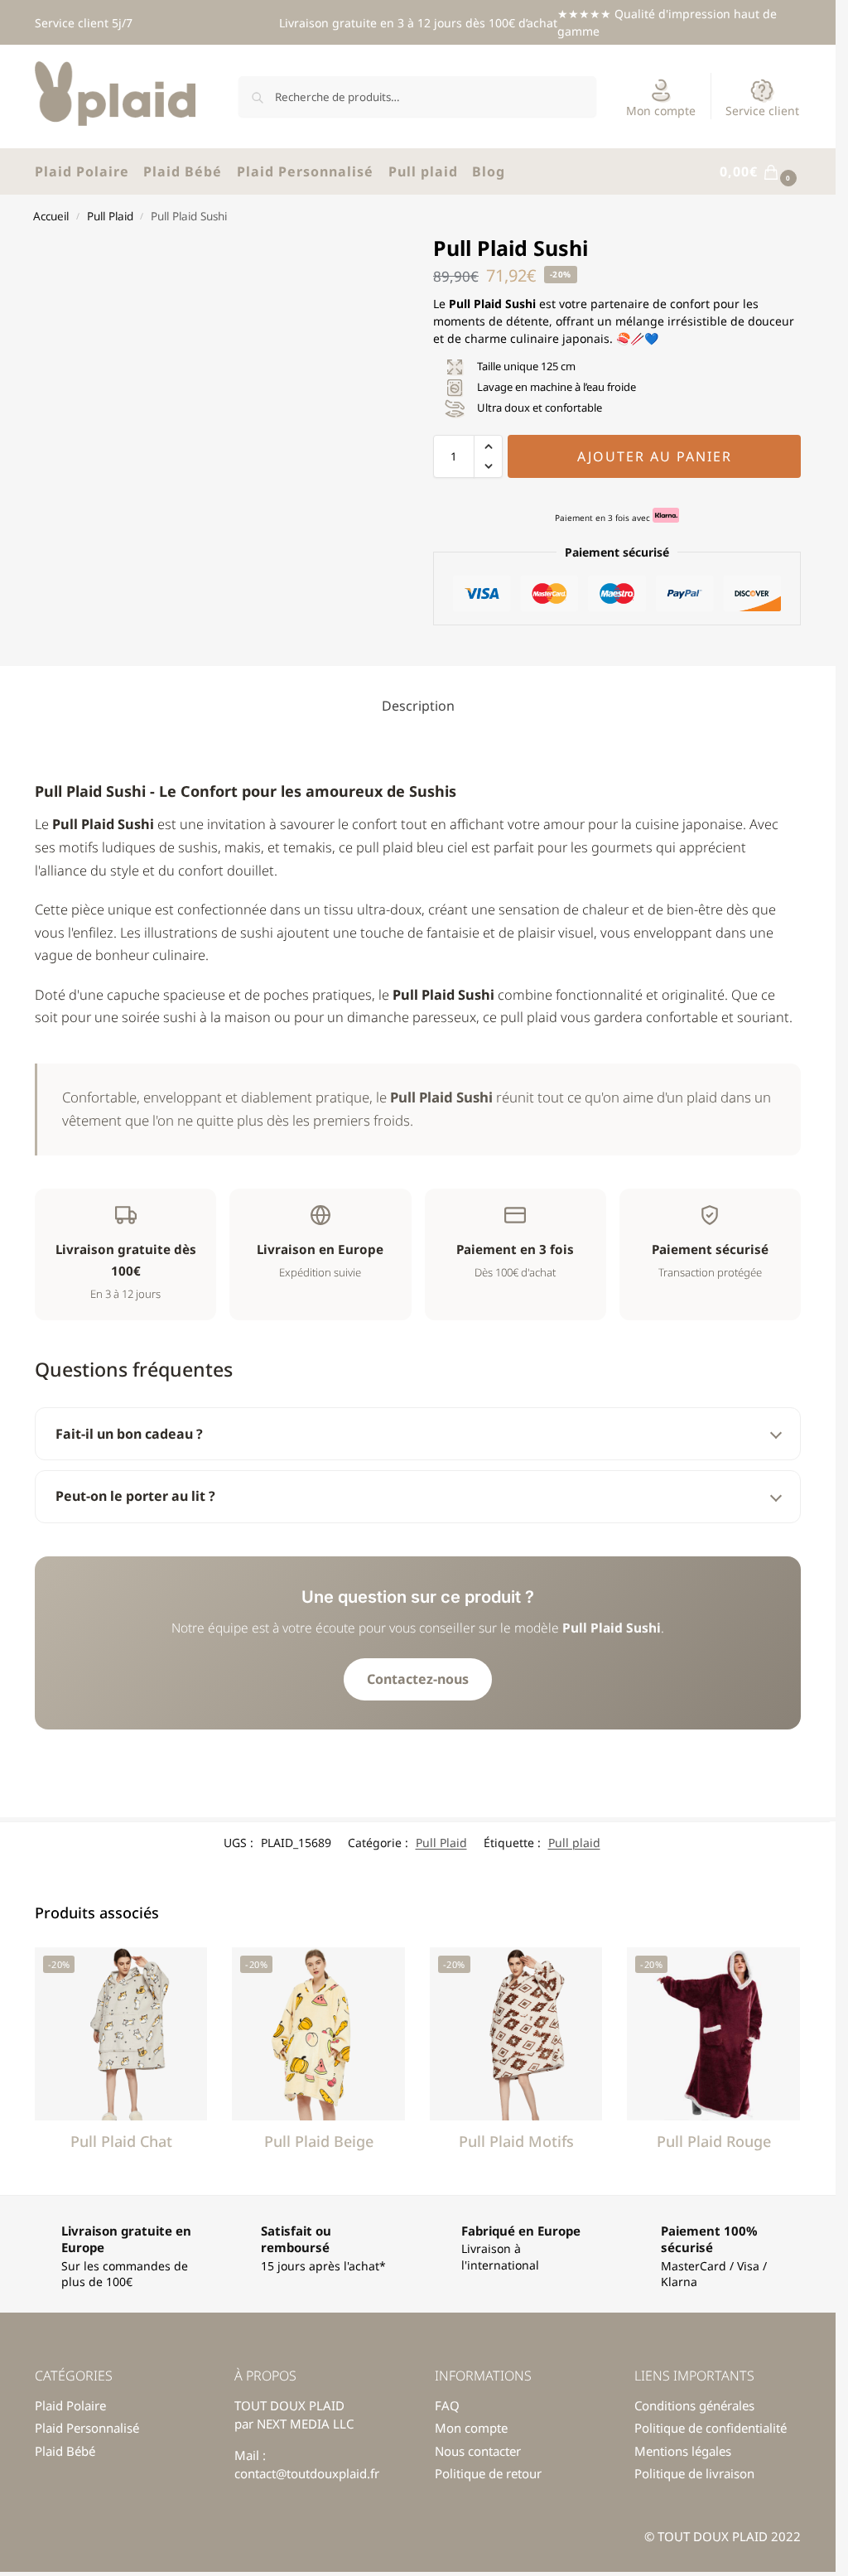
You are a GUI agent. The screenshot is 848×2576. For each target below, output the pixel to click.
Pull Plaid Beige (319, 2141)
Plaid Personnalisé (87, 2428)
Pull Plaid (110, 216)
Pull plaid (574, 1843)
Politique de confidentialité (711, 2428)
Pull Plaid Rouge (714, 2141)
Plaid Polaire (70, 2405)
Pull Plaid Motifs (516, 2141)
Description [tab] (418, 706)
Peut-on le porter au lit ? (135, 1496)
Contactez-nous (418, 1679)
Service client (762, 111)
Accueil (51, 216)
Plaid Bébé (65, 2451)
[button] (760, 172)
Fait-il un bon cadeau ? (129, 1434)
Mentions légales (683, 2451)
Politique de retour (488, 2473)
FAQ (447, 2405)
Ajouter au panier (655, 456)
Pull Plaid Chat (121, 2141)
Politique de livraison (694, 2473)
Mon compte (661, 111)
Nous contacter (478, 2451)
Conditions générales (694, 2405)
